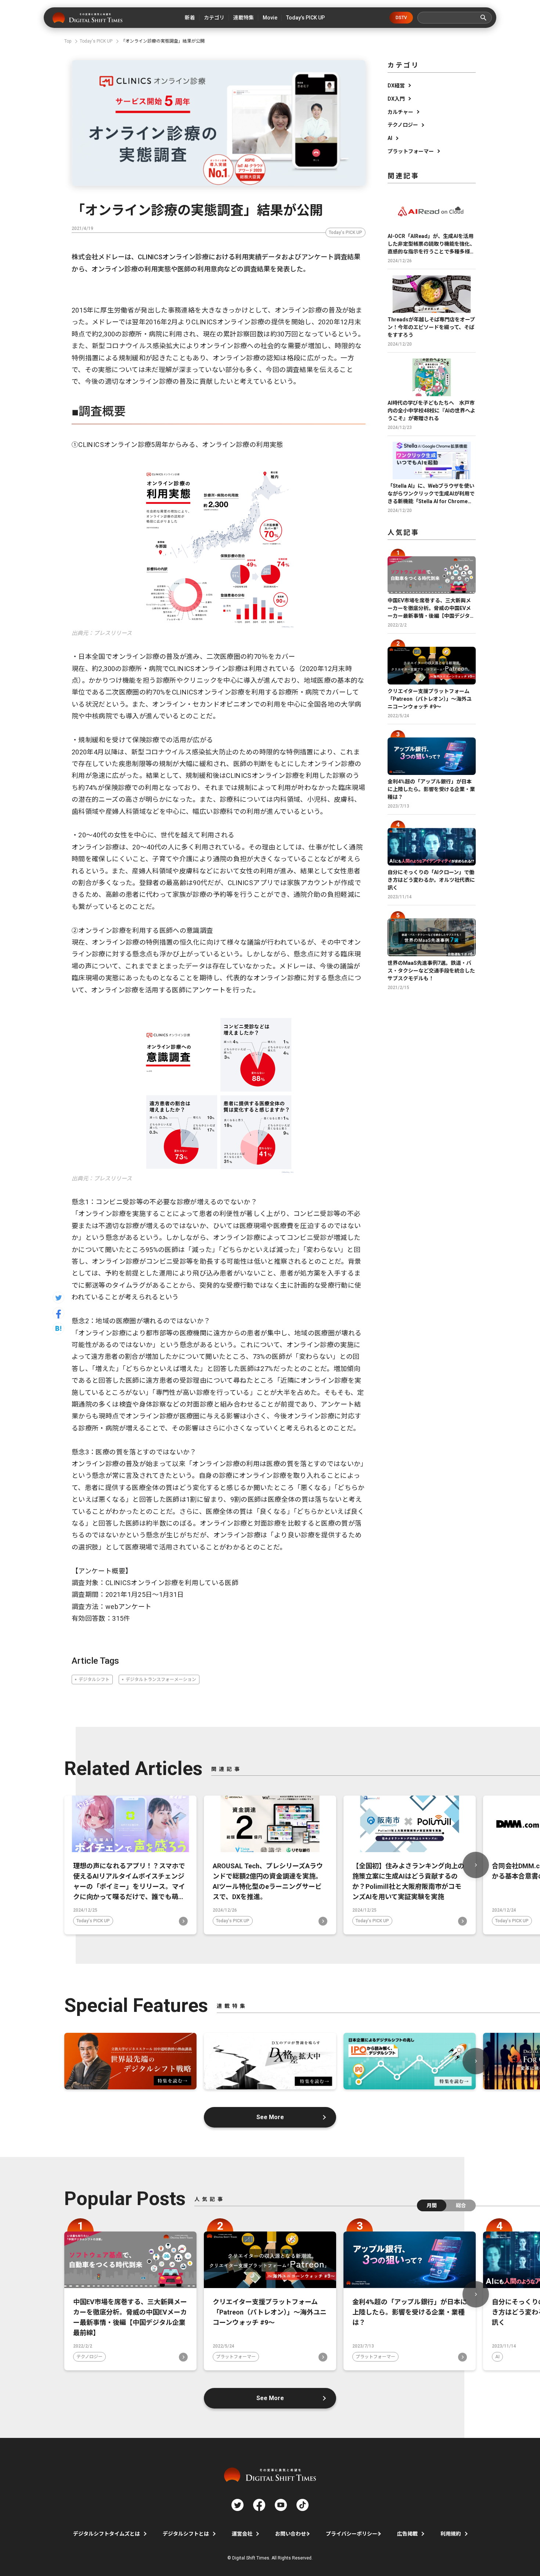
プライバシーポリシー (352, 2534)
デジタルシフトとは (186, 2534)
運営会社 (242, 2534)
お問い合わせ (291, 2534)
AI (390, 138)
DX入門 (396, 99)
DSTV (401, 18)
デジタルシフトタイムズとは (107, 2534)
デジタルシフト (94, 1680)
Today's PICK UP (345, 232)
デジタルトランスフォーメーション (161, 1680)
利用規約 (451, 2534)
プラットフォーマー (411, 151)
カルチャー (400, 112)
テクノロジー (403, 125)
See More (270, 2117)
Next (476, 1865)
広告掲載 (407, 2534)
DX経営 (396, 86)
